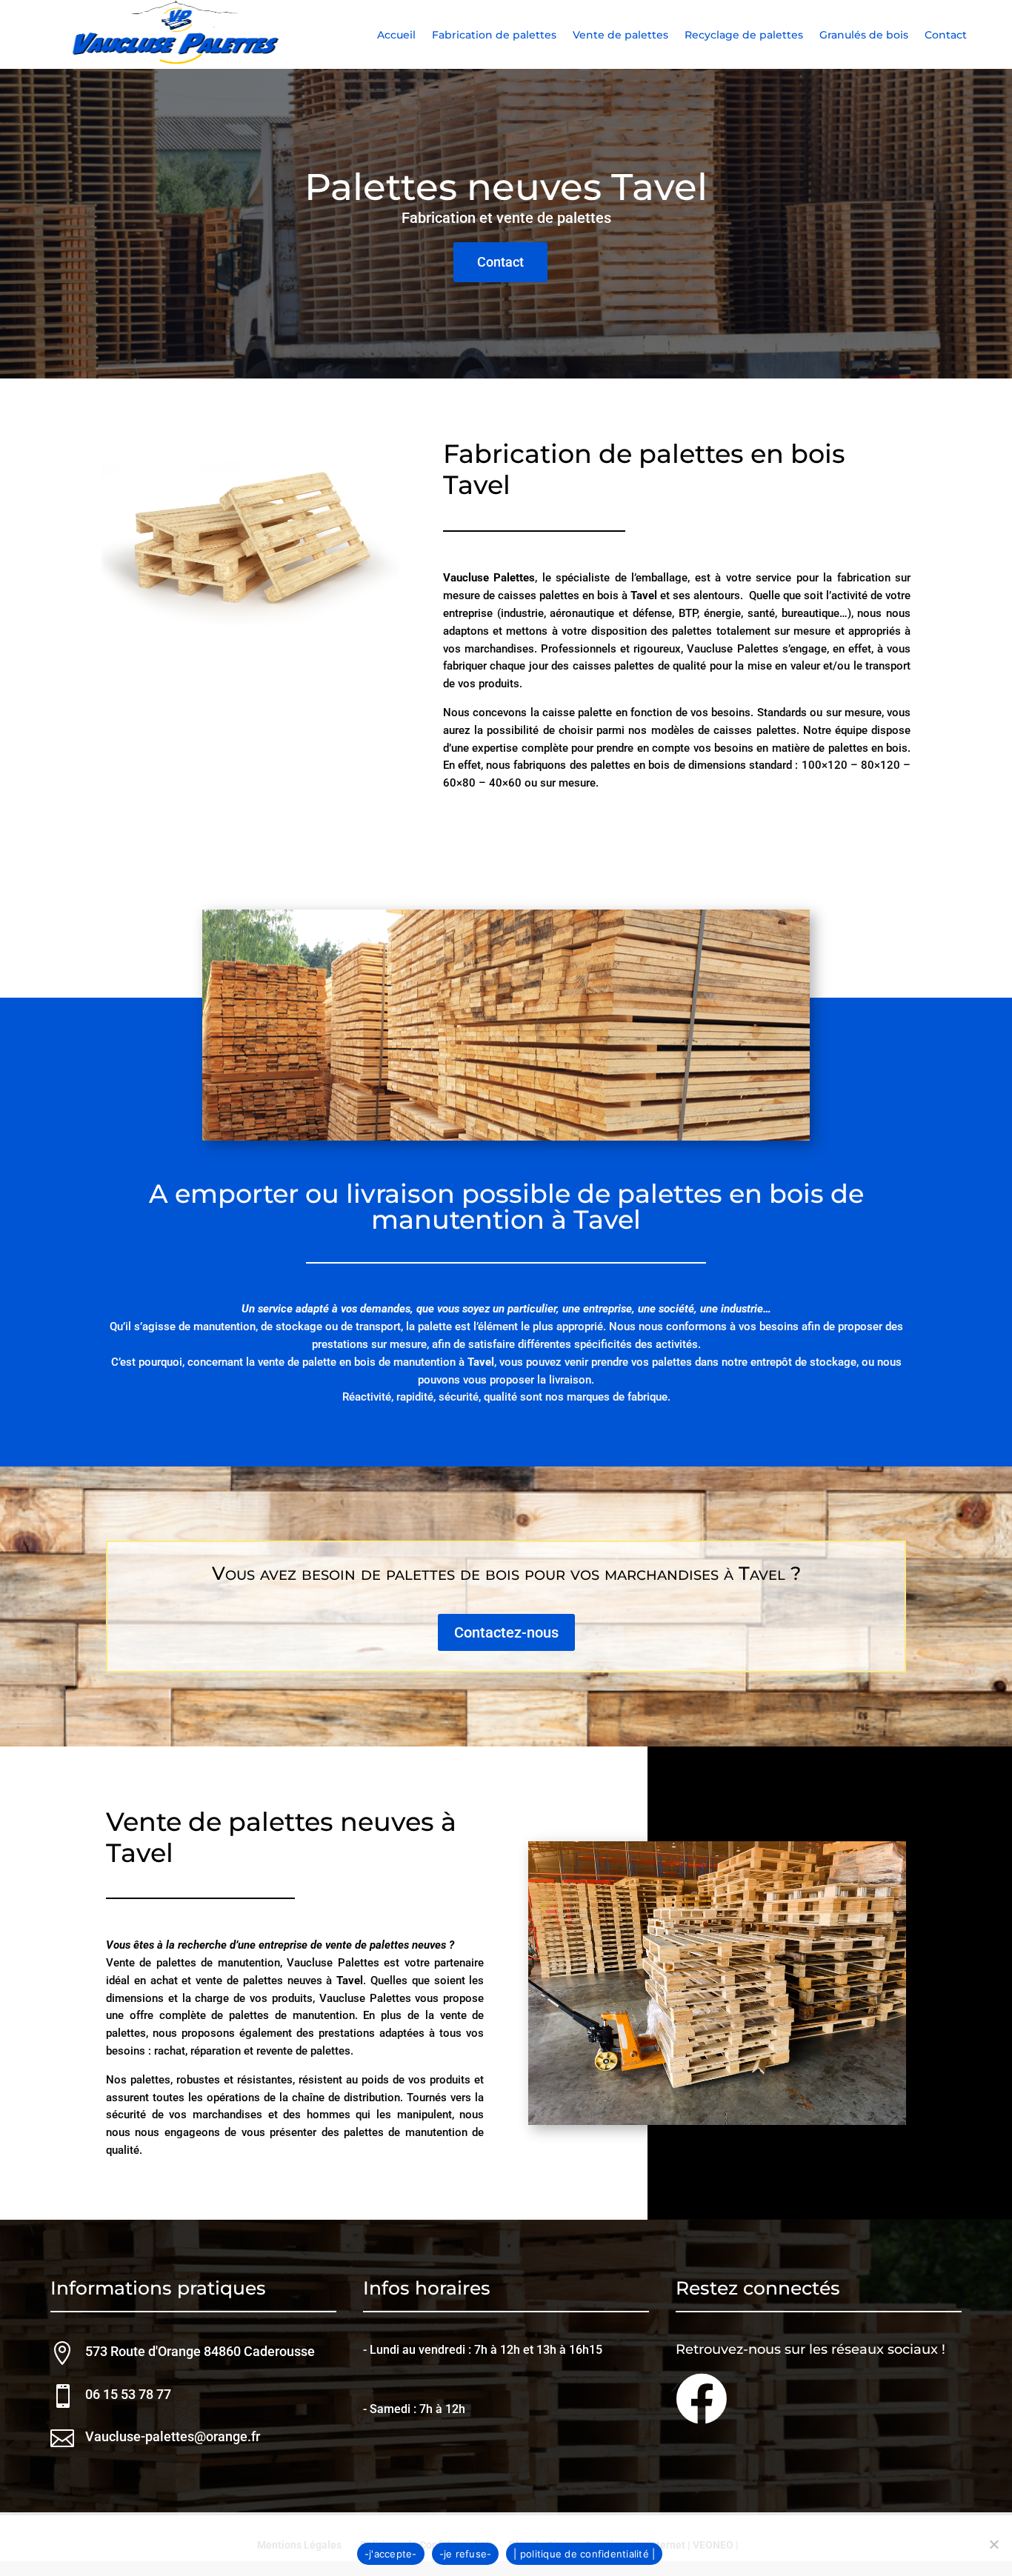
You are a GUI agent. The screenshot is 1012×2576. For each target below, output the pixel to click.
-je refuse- (466, 2554)
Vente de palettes (620, 36)
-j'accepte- (391, 2554)
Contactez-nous (506, 1632)
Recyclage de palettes (744, 36)
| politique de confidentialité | (584, 2554)
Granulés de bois (864, 36)
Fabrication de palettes (494, 36)
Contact (946, 36)
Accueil (396, 36)
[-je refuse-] (993, 2544)
